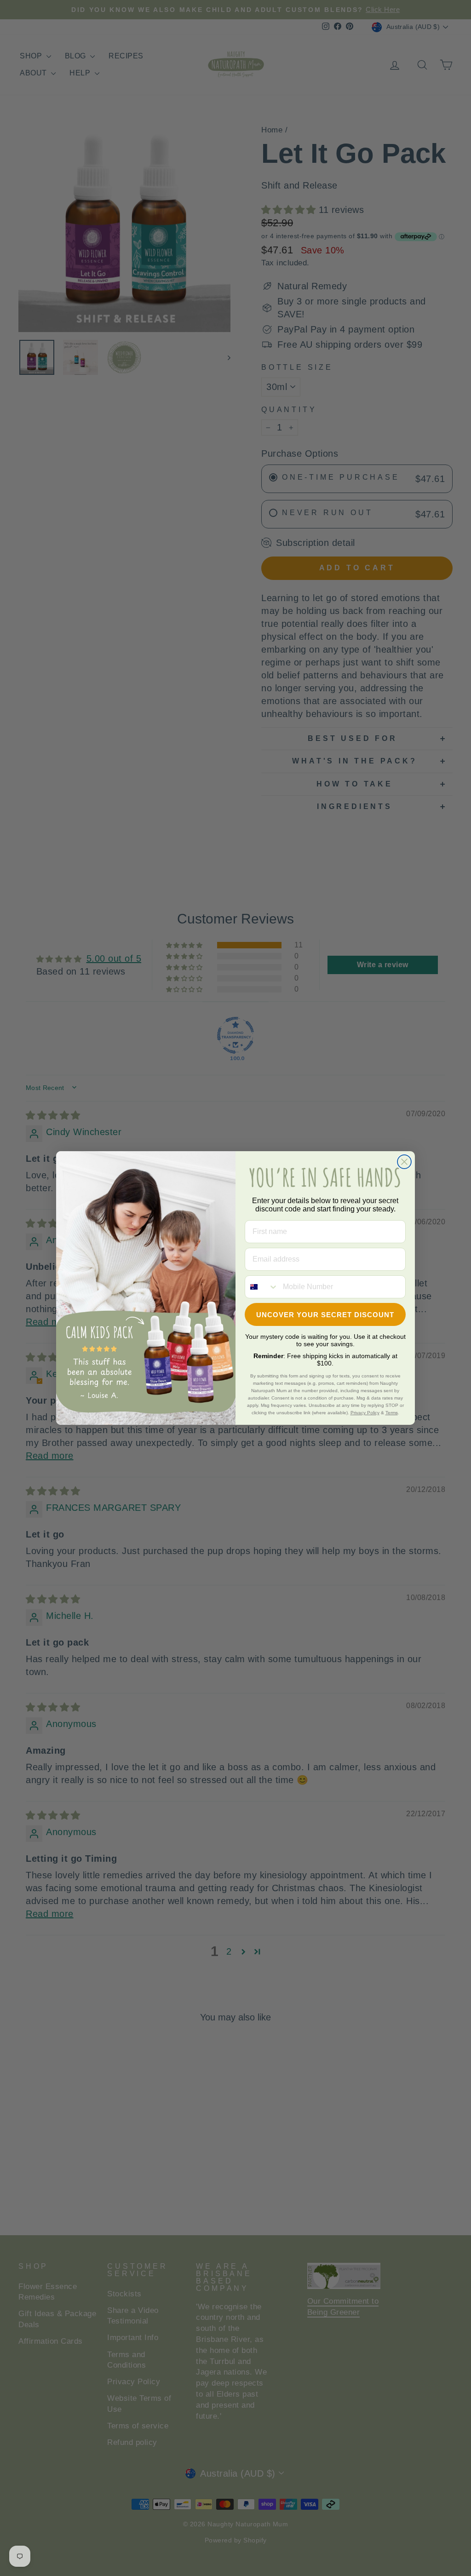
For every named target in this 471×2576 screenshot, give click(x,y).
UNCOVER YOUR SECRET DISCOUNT (325, 1315)
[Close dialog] (404, 1162)
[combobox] (262, 1287)
